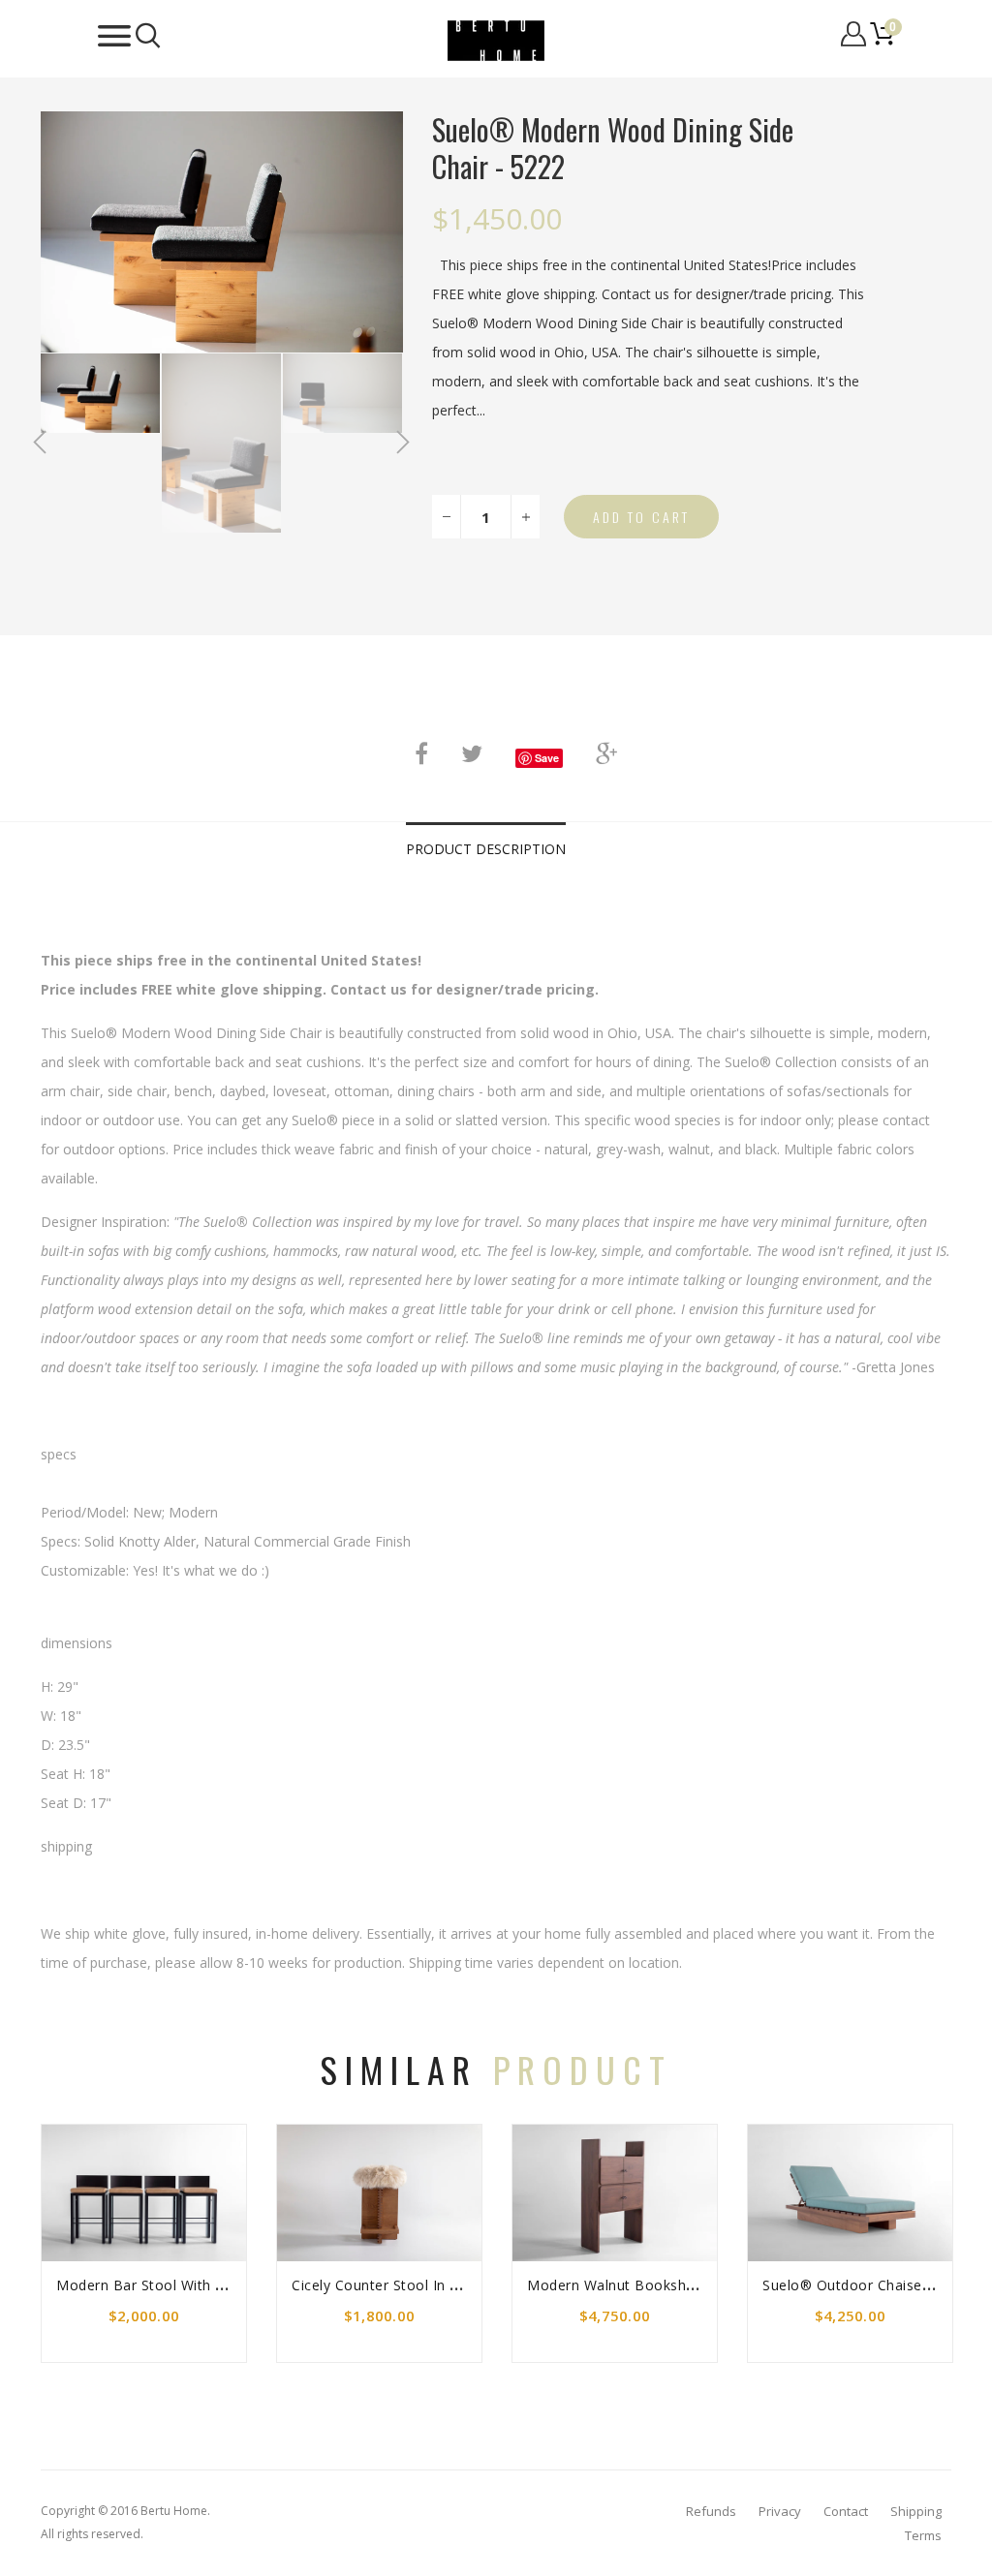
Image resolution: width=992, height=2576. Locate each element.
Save (547, 758)
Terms (923, 2535)
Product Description (486, 849)
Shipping (916, 2511)
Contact (846, 2511)
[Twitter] (472, 753)
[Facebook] (421, 753)
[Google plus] (606, 753)
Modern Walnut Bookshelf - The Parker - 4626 (682, 2285)
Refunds (711, 2511)
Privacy (780, 2511)
